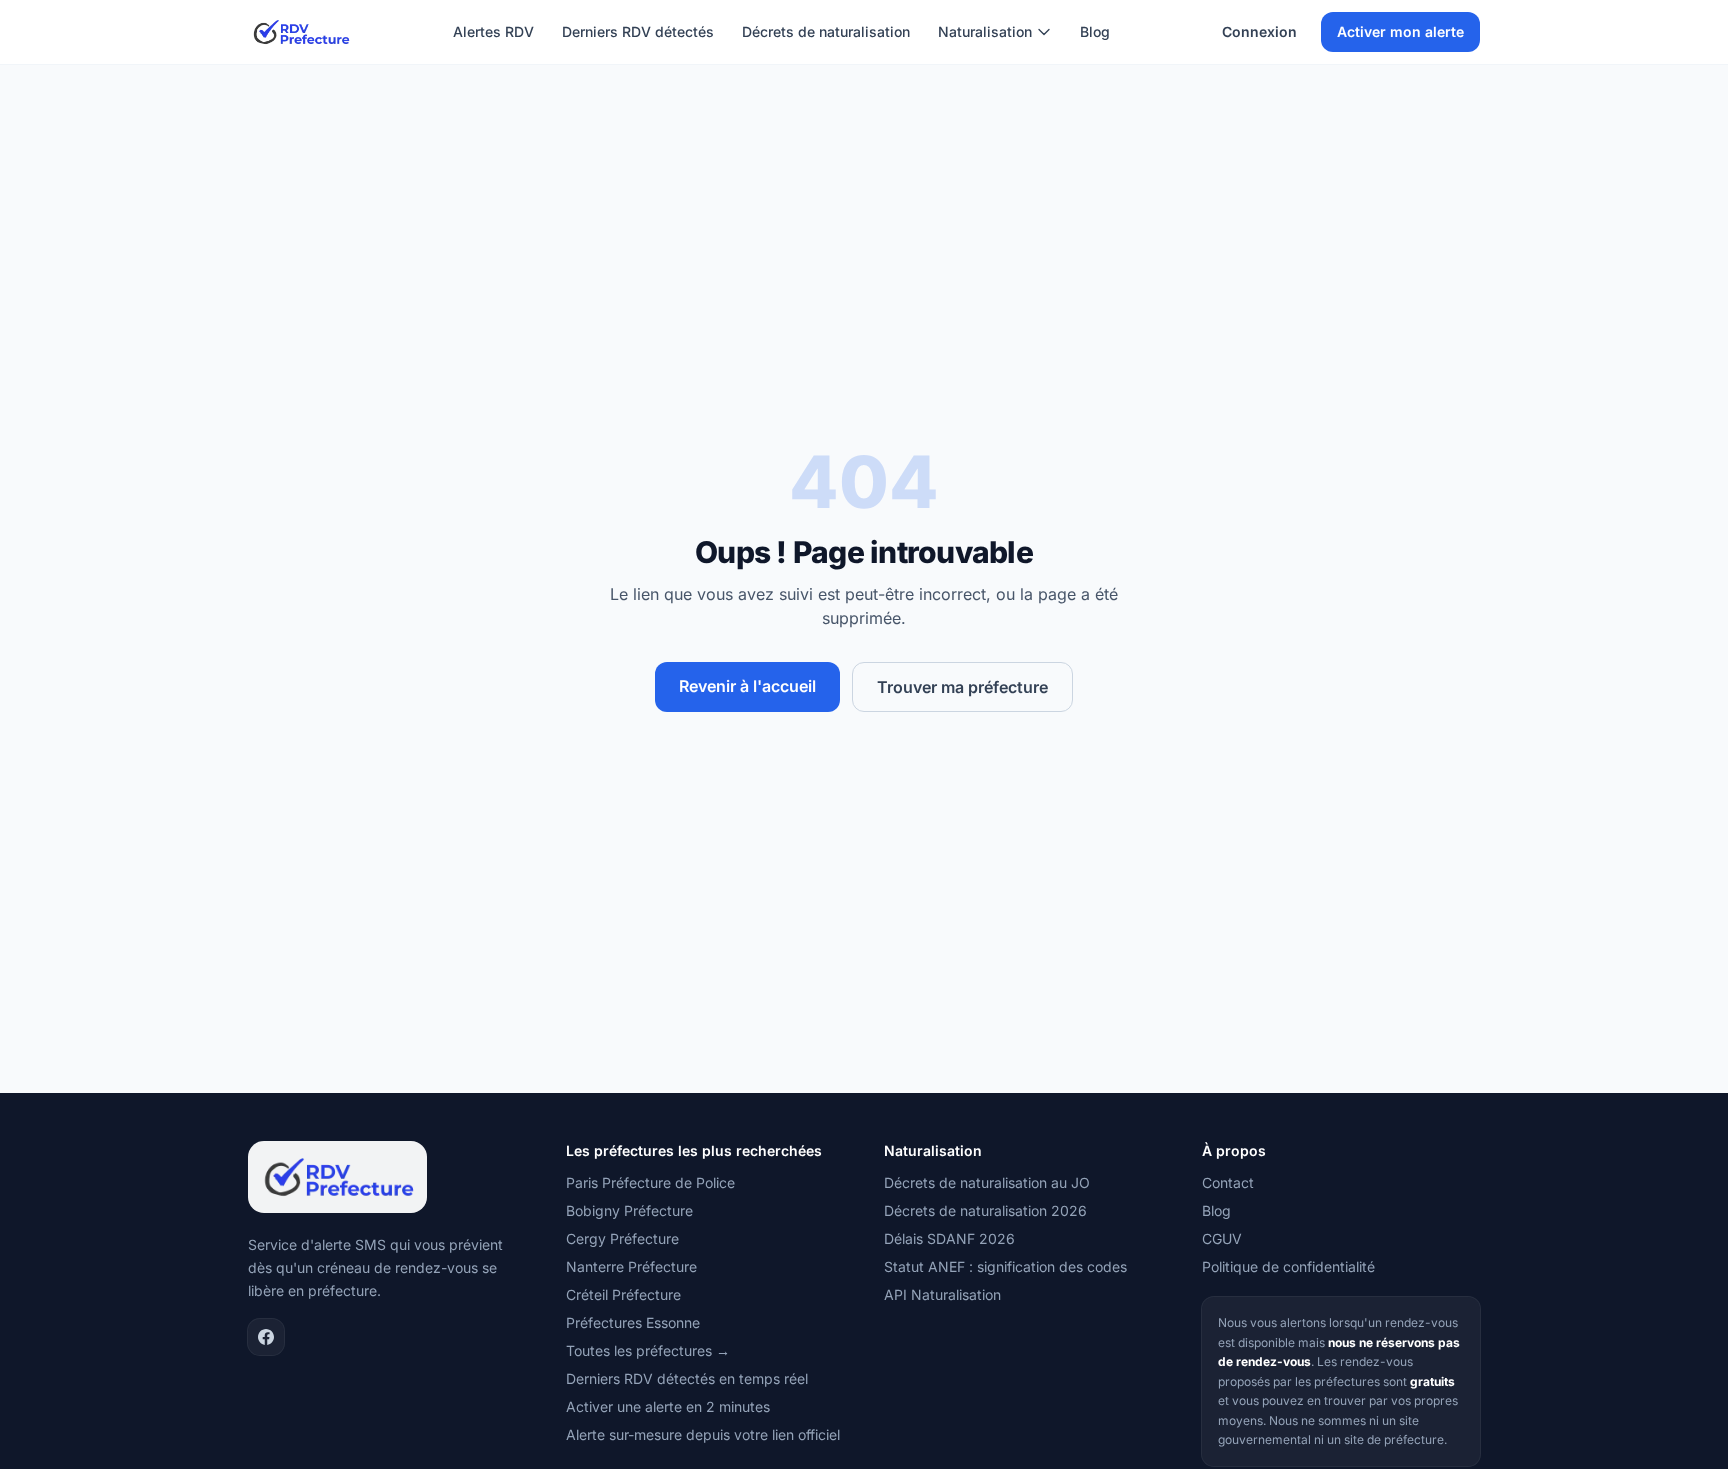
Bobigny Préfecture (629, 1210)
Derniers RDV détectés (638, 31)
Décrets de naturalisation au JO (987, 1182)
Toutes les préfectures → (648, 1350)
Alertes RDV (493, 31)
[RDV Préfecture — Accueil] (300, 32)
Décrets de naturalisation (826, 31)
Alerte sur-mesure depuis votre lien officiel (703, 1434)
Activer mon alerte (1400, 31)
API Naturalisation (942, 1294)
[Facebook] (266, 1337)
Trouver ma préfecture (962, 687)
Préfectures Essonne (633, 1322)
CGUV (1222, 1238)
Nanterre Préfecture (631, 1266)
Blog (1095, 31)
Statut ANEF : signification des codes (1005, 1266)
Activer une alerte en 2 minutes (668, 1406)
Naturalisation (985, 31)
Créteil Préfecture (623, 1294)
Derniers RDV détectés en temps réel (687, 1378)
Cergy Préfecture (622, 1238)
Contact (1228, 1182)
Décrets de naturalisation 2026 (985, 1210)
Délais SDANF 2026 (949, 1238)
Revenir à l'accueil (747, 686)
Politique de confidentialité (1288, 1266)
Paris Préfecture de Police (650, 1182)
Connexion (1259, 31)
